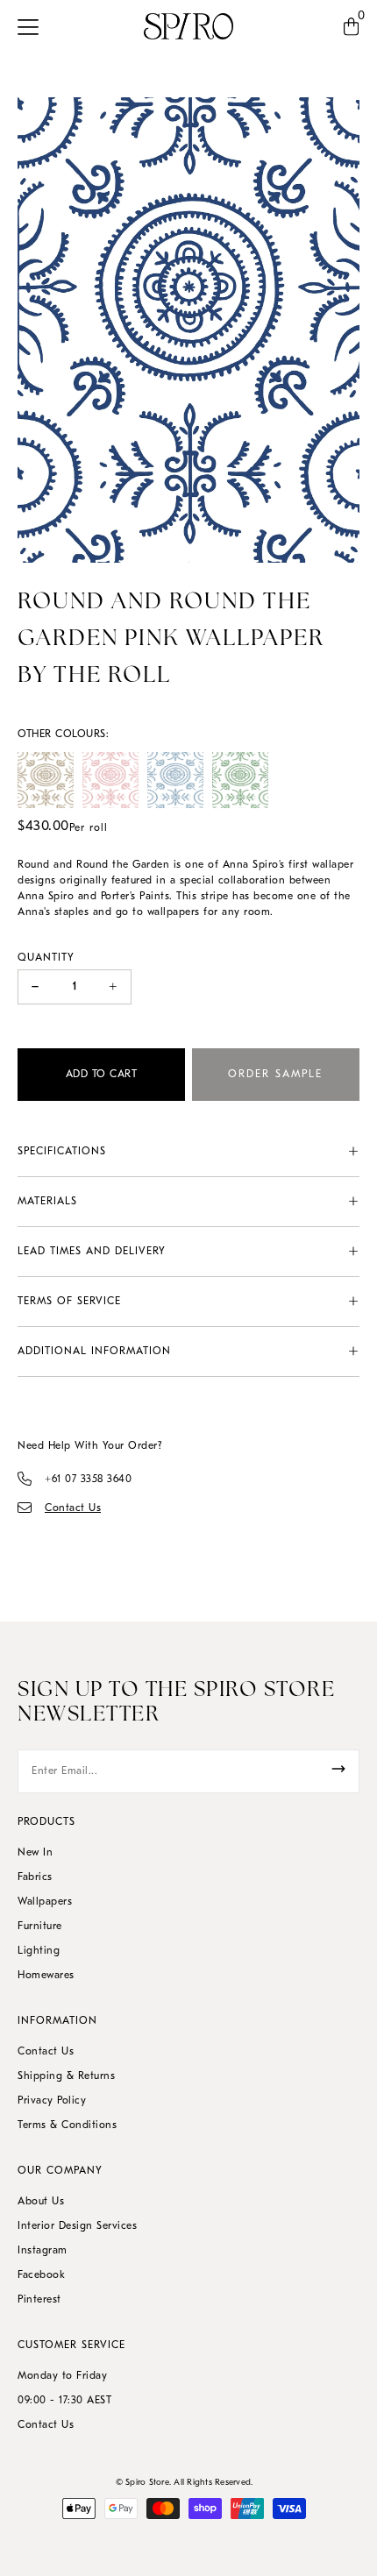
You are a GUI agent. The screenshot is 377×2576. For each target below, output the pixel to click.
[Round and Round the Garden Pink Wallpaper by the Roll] (110, 780)
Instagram (43, 2251)
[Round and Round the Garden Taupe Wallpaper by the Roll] (46, 780)
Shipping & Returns (66, 2076)
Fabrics (35, 1877)
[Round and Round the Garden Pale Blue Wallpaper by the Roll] (175, 780)
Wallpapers (45, 1902)
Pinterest (39, 2300)
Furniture (40, 1927)
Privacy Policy (52, 2101)
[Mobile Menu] (33, 26)
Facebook (41, 2275)
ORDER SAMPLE (275, 1075)
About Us (41, 2202)
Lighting (39, 1951)
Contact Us (46, 2052)
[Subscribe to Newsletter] (338, 1769)
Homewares (46, 1976)
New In (35, 1853)
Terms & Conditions (67, 2125)
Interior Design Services (77, 2226)
